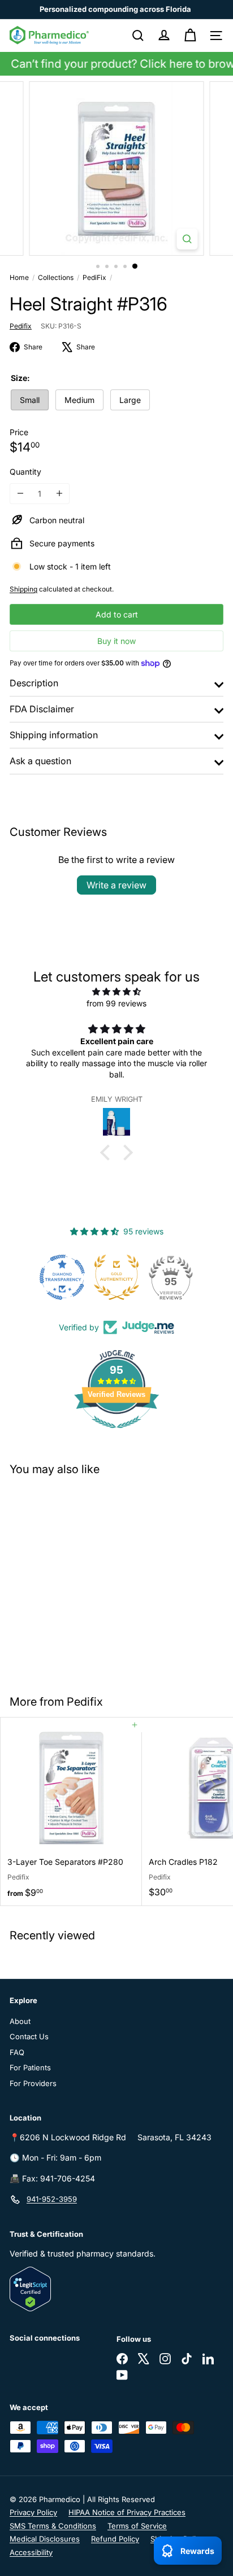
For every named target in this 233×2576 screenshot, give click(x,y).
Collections (56, 277)
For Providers (33, 2083)
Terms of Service (137, 2526)
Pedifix (85, 1702)
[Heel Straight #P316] (71, 1578)
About (20, 2021)
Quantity (25, 472)
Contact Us (29, 2036)
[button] (108, 1152)
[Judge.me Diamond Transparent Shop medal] (62, 1277)
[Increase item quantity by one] (59, 494)
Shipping (23, 589)
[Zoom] (187, 239)
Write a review (116, 885)
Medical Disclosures (45, 2539)
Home (19, 277)
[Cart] (190, 36)
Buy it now (116, 641)
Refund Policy (115, 2539)
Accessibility (31, 2552)
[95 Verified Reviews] (116, 1434)
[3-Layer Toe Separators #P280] (71, 1811)
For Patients (30, 2067)
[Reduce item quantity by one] (20, 494)
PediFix (94, 277)
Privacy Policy (33, 2512)
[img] (116, 991)
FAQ (17, 2052)
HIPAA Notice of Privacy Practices (127, 2512)
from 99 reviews (116, 1003)
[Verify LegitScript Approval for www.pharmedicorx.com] (116, 2289)
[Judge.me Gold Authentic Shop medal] (116, 1277)
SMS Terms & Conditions (53, 2526)
